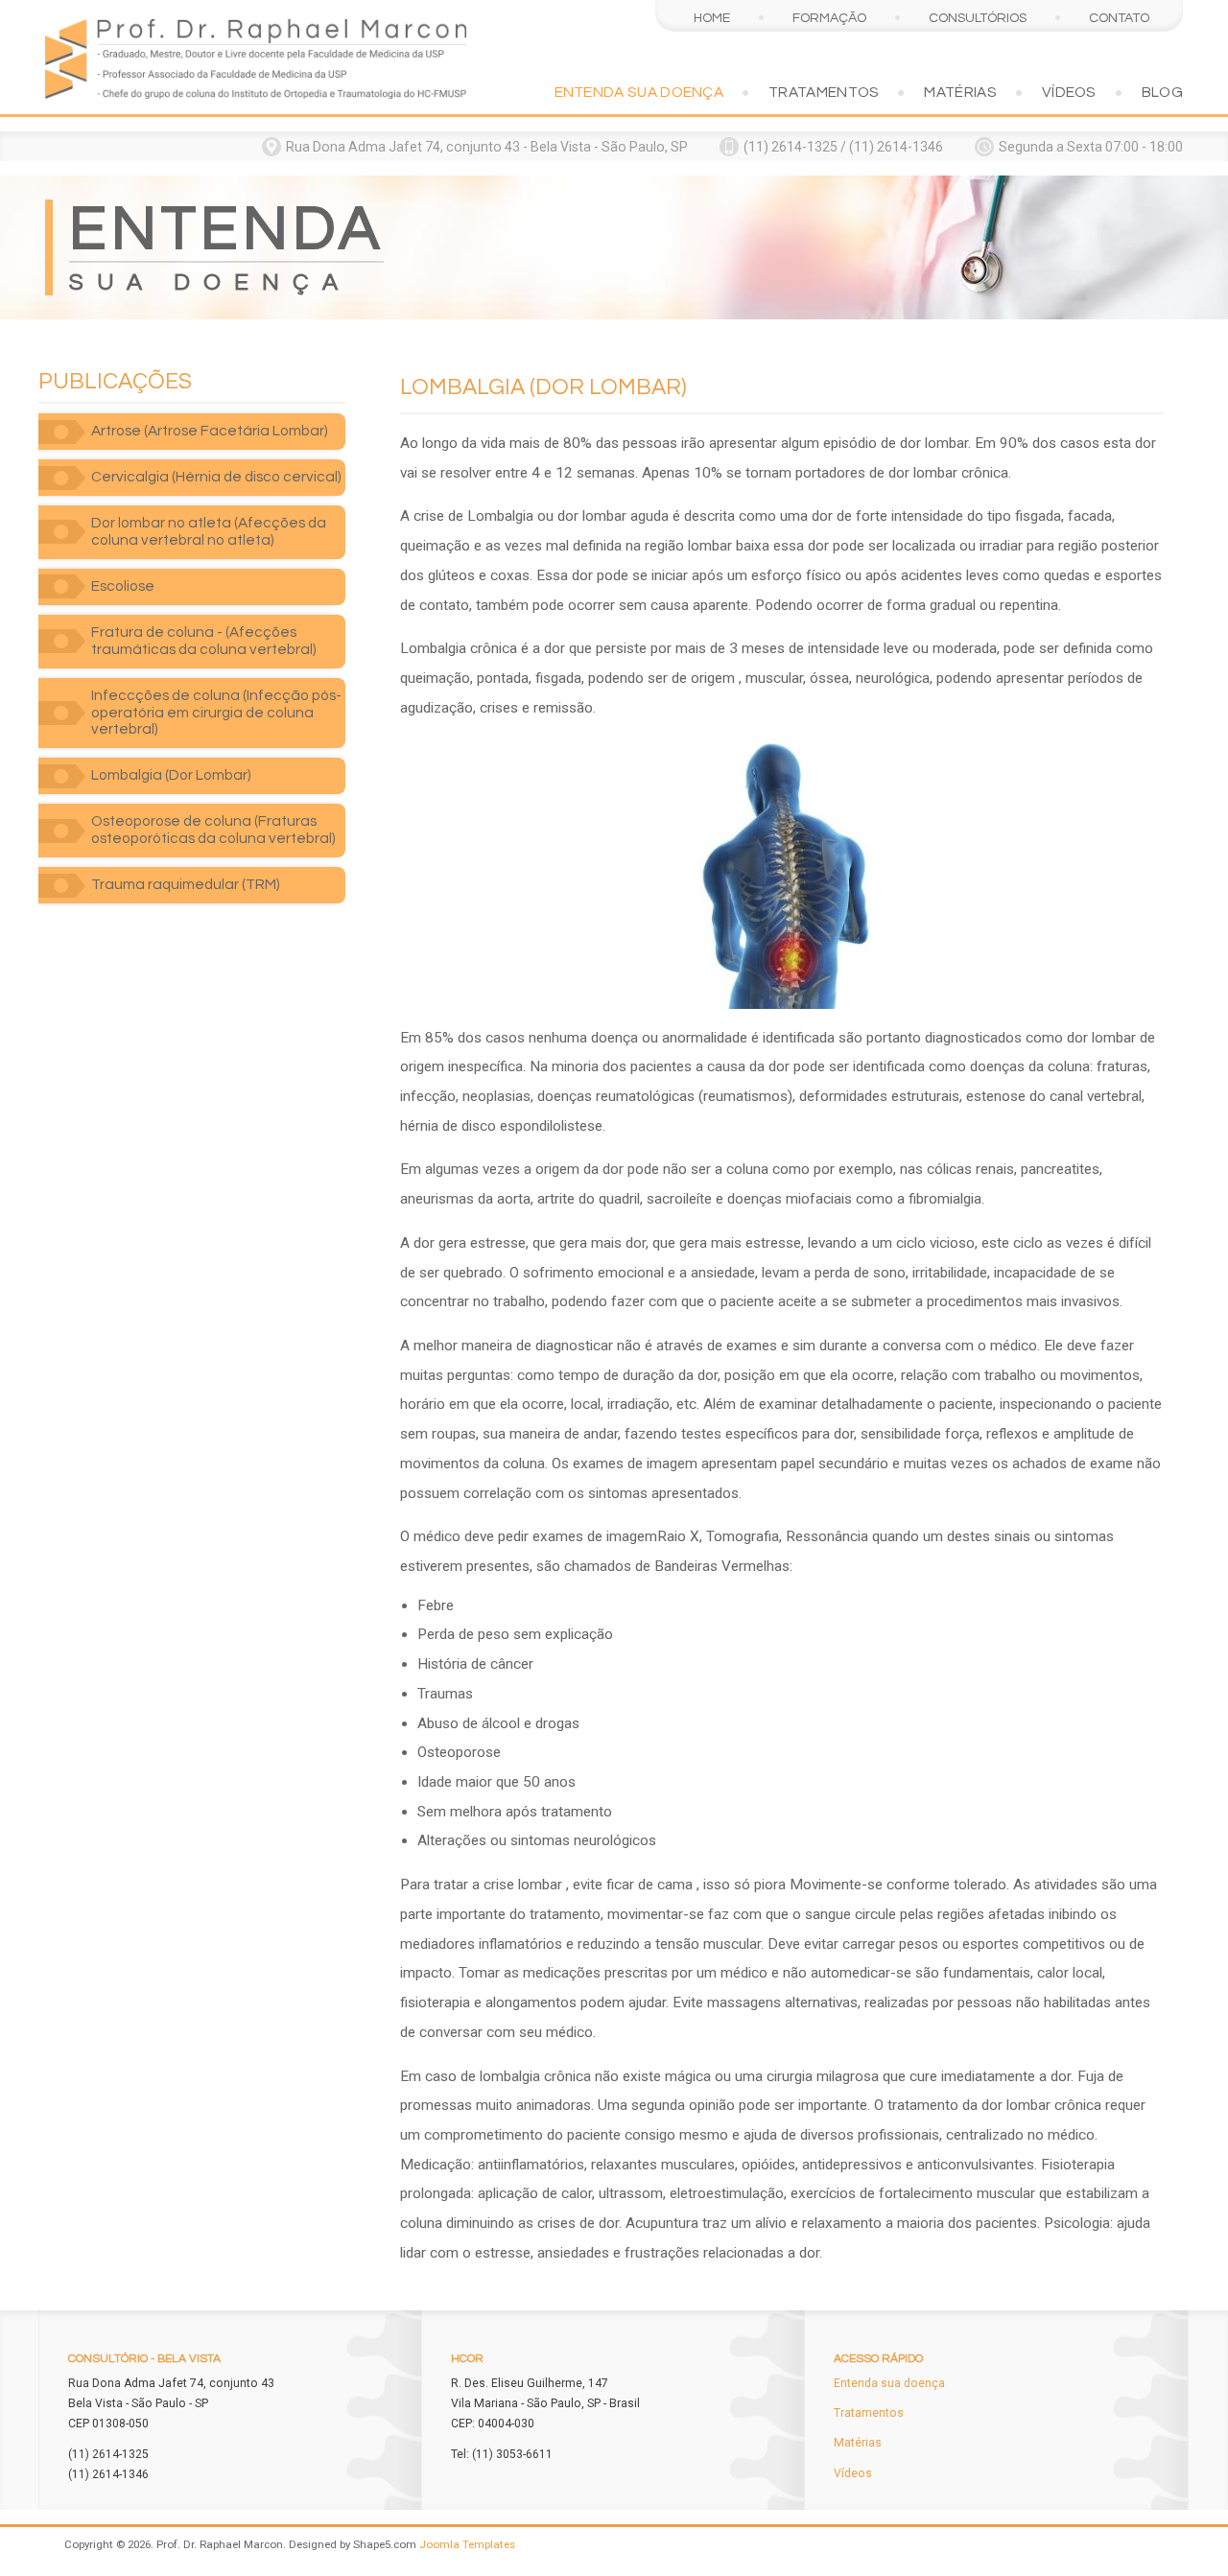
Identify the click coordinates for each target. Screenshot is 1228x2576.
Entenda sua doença (639, 92)
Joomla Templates (467, 2544)
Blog (1162, 92)
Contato (1119, 18)
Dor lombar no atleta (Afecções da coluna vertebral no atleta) (209, 531)
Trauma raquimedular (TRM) (186, 884)
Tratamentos (824, 92)
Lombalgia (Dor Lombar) (171, 775)
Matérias (960, 92)
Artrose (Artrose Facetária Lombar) (210, 431)
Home (712, 18)
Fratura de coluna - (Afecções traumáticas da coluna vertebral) (204, 641)
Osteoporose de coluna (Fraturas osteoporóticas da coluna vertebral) (213, 830)
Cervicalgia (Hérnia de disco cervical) (216, 477)
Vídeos (1069, 92)
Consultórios (978, 18)
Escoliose (123, 586)
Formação (829, 18)
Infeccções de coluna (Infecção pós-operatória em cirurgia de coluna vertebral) (216, 713)
